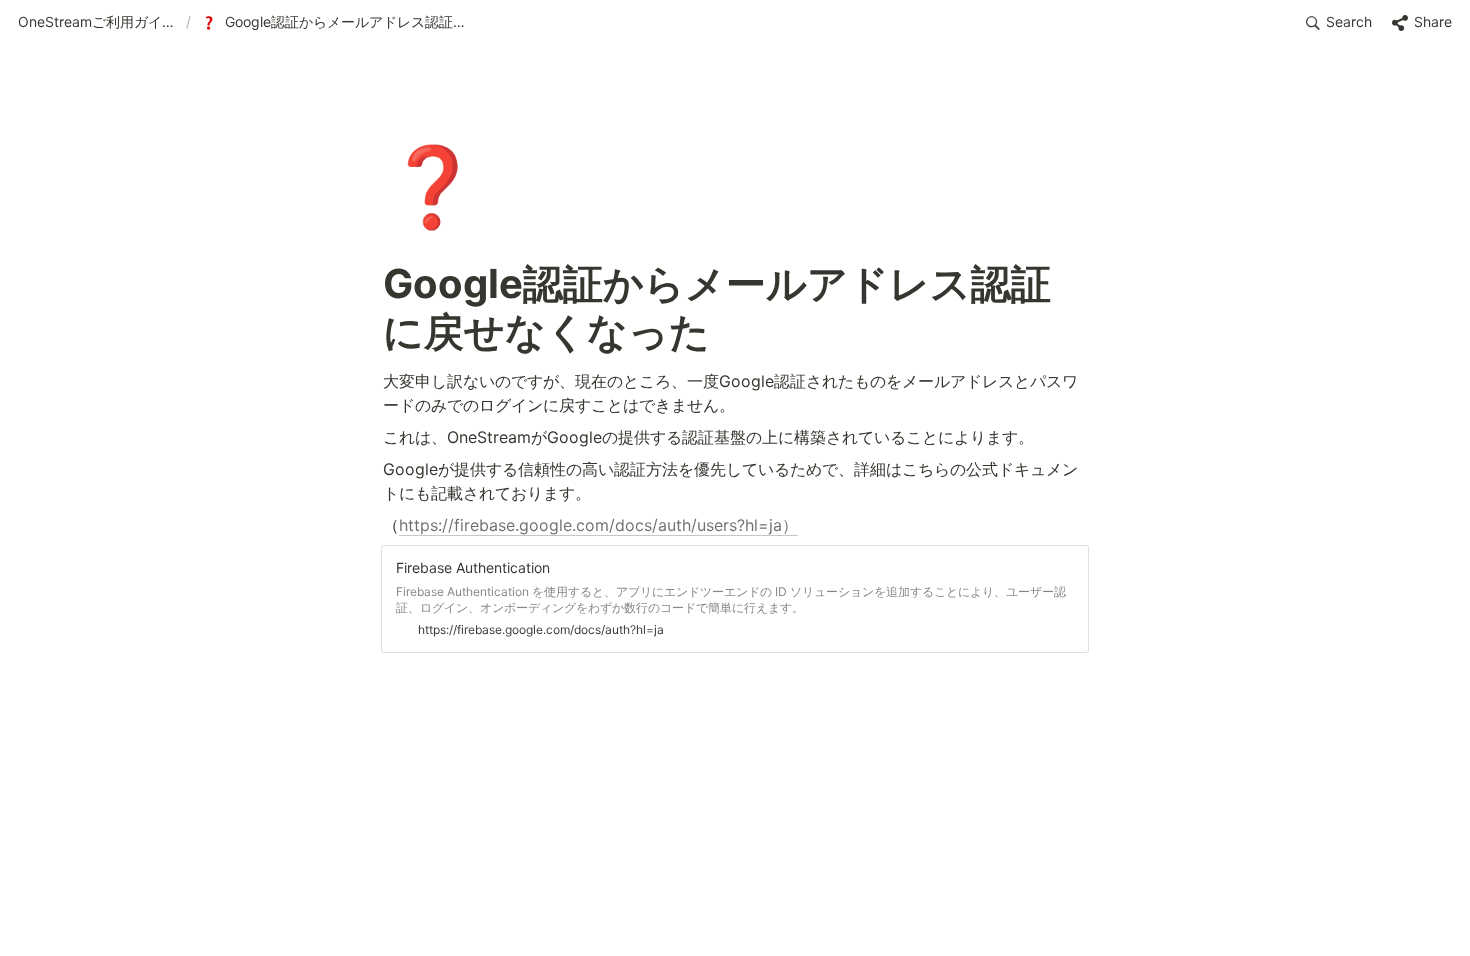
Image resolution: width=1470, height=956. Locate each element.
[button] (98, 23)
